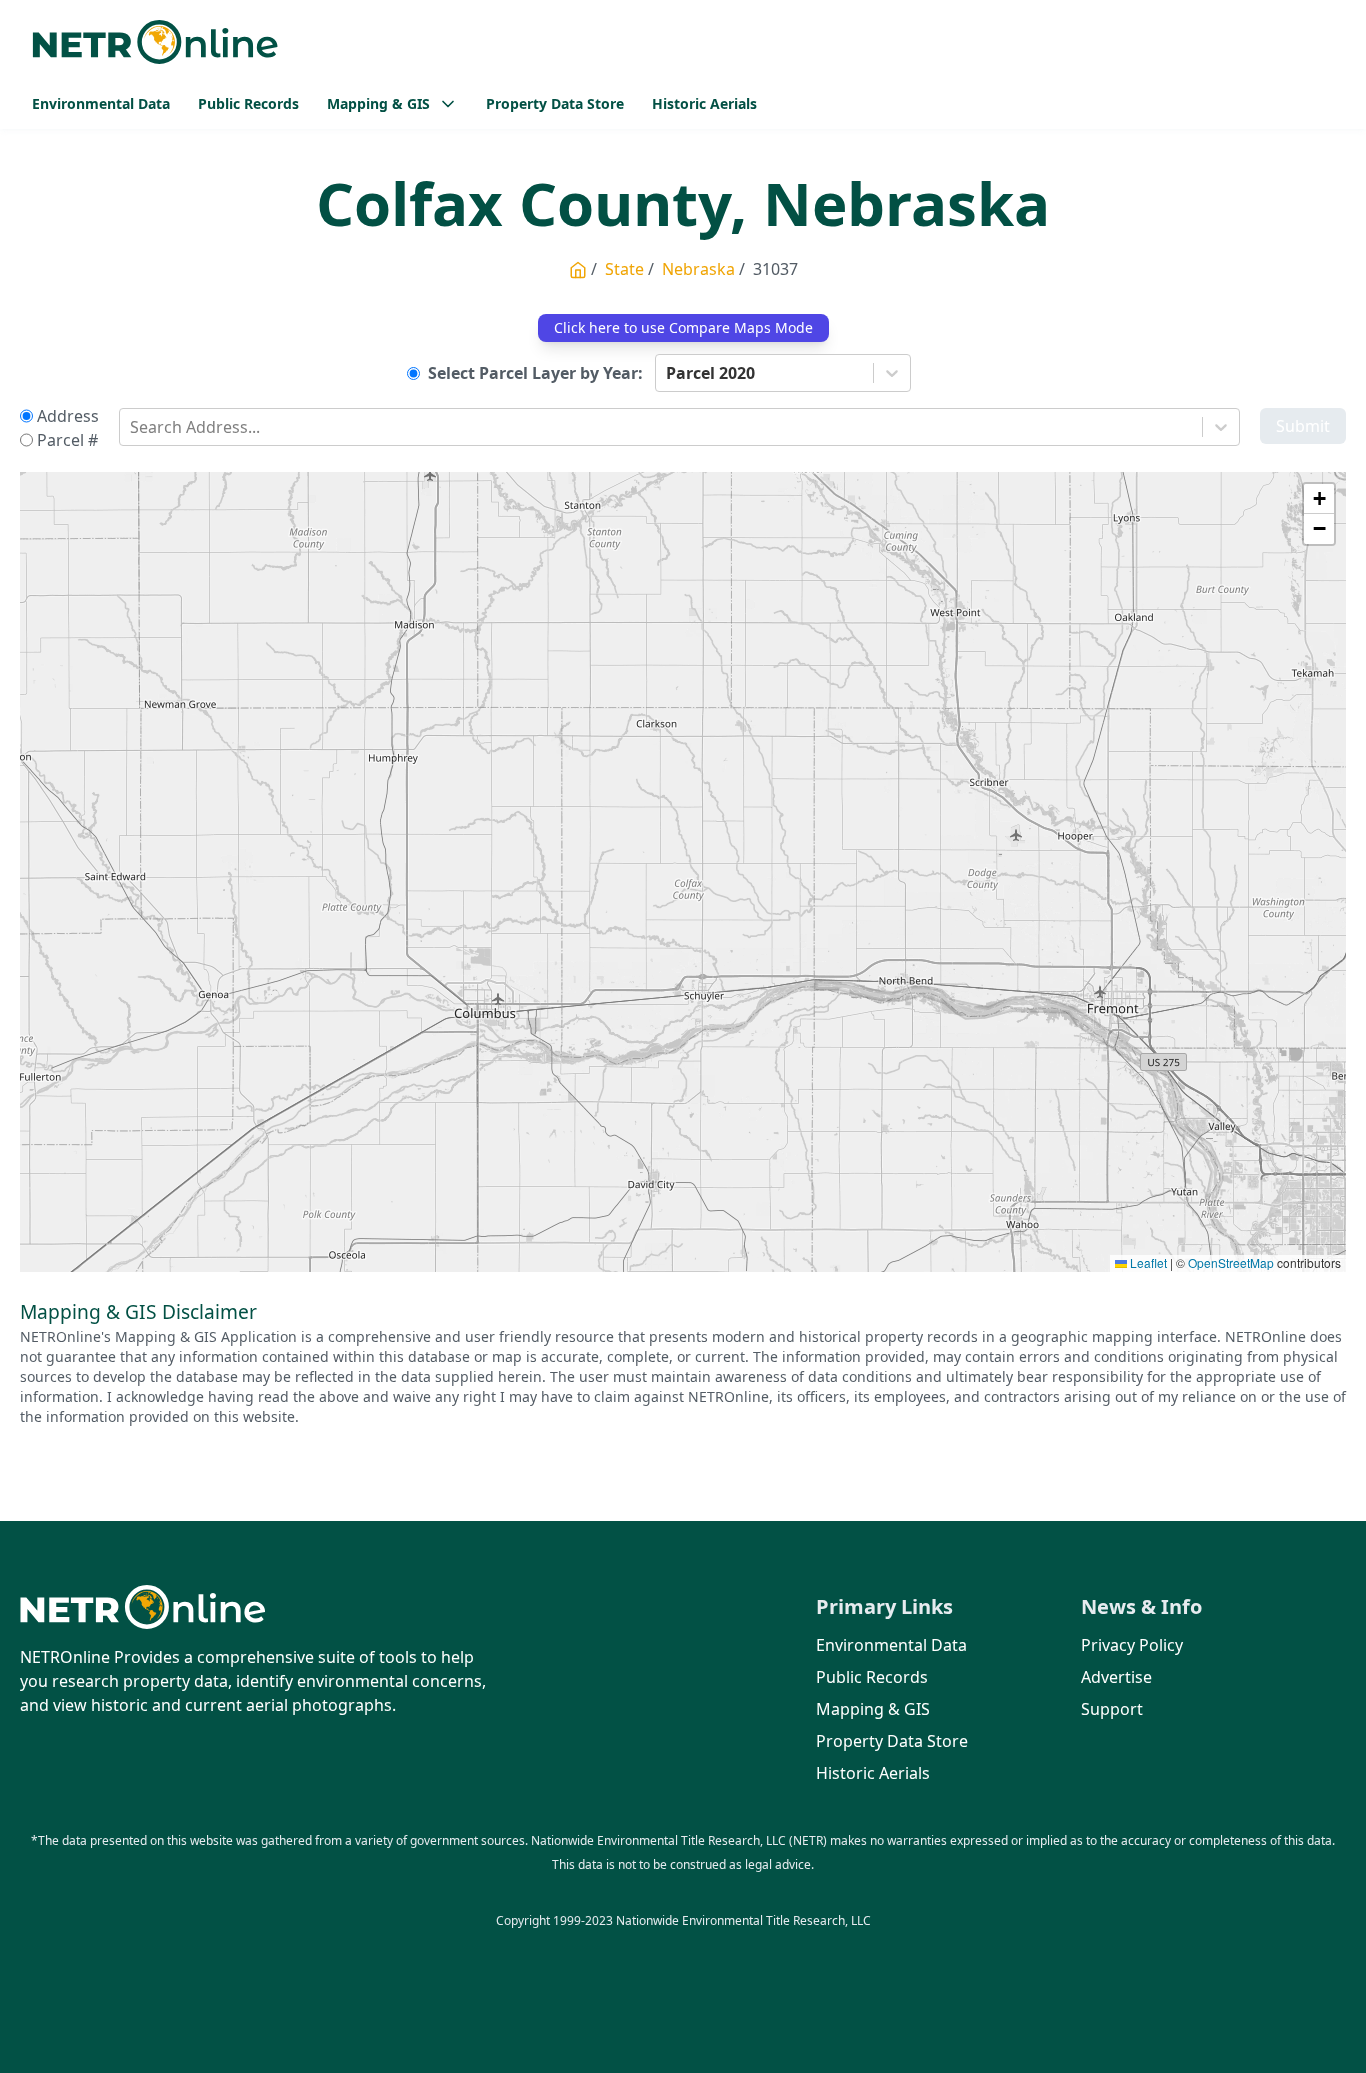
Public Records (248, 103)
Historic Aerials (704, 103)
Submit (1303, 426)
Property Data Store (555, 103)
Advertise (1116, 1677)
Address (68, 416)
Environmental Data (101, 103)
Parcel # (67, 440)
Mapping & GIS (873, 1709)
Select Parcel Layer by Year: (535, 373)
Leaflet (1147, 1262)
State (624, 269)
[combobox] (668, 373)
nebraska (698, 269)
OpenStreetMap (1231, 1262)
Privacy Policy (1132, 1645)
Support (1112, 1709)
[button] (1319, 499)
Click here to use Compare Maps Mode (683, 327)
